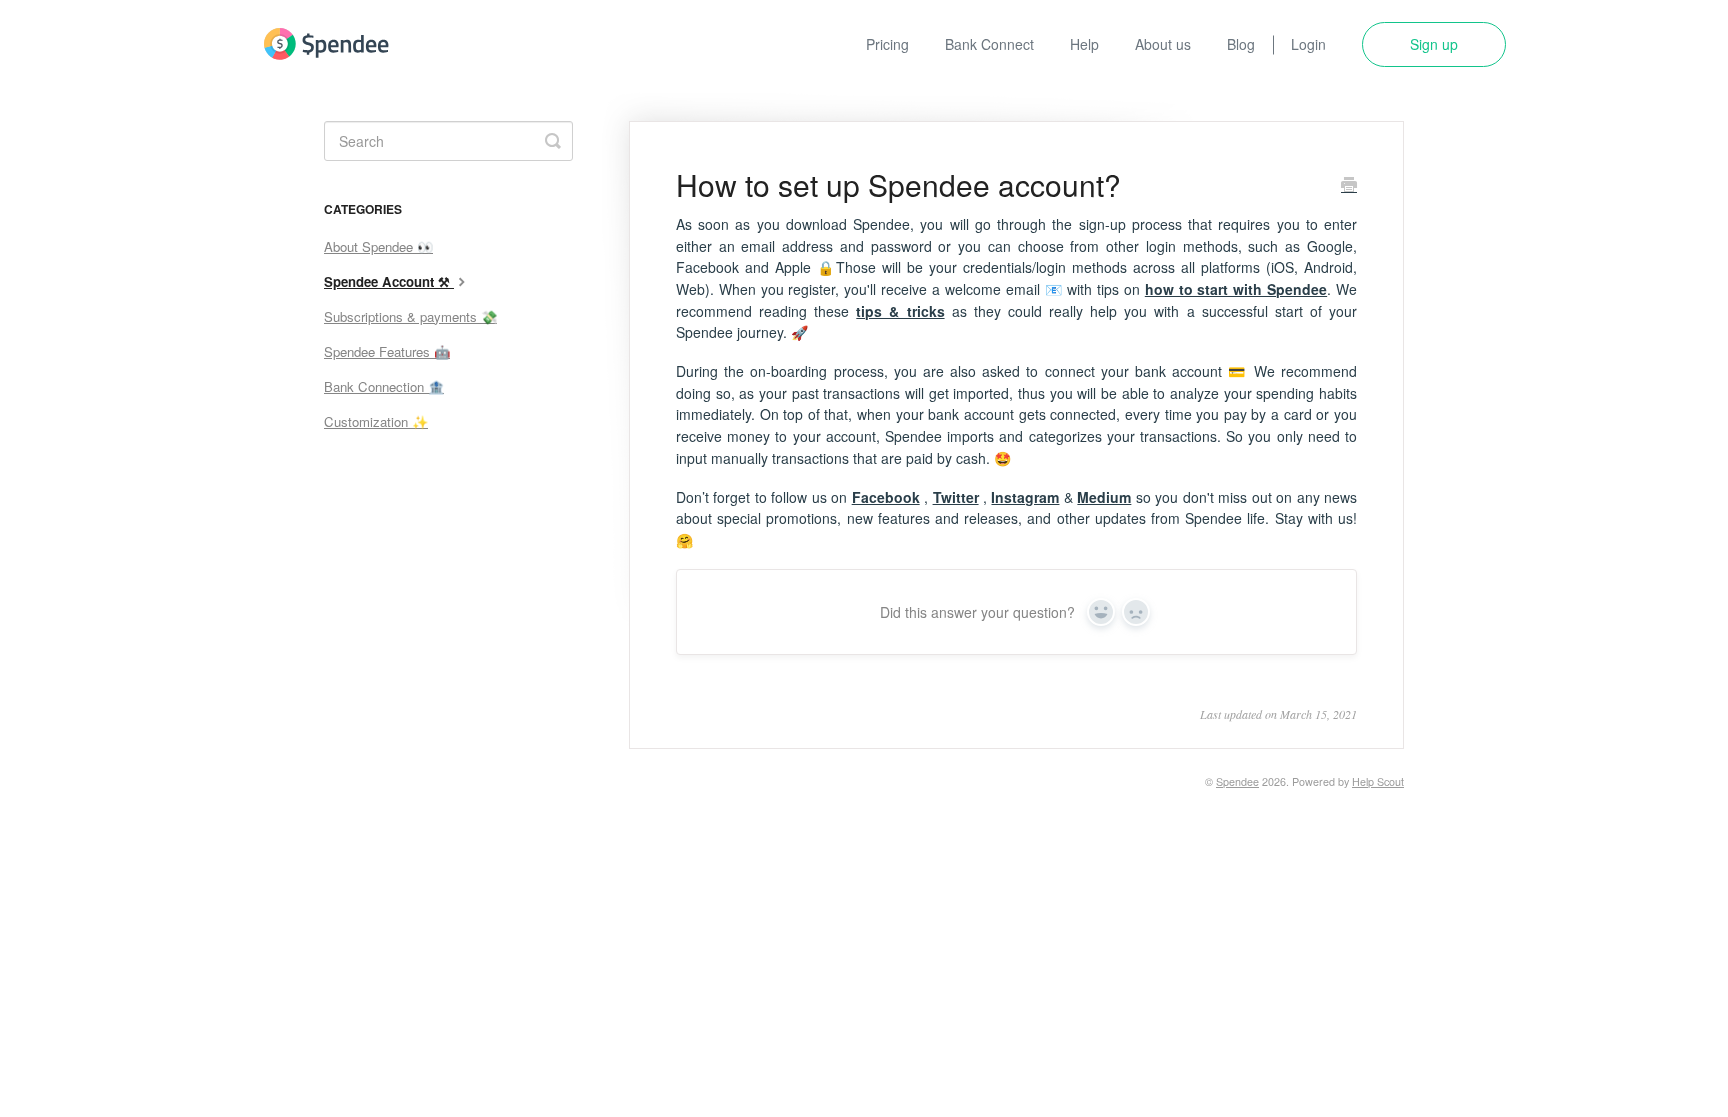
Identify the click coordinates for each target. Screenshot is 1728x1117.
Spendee (1237, 781)
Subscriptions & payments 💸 (410, 316)
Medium (1104, 497)
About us (1163, 44)
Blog (1241, 44)
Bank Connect (989, 44)
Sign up (1434, 44)
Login (1308, 44)
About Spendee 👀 (378, 246)
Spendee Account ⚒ (389, 281)
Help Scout (1378, 781)
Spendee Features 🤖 (387, 351)
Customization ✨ (376, 421)
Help (1084, 44)
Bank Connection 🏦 (384, 386)
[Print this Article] (1349, 186)
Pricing (887, 44)
